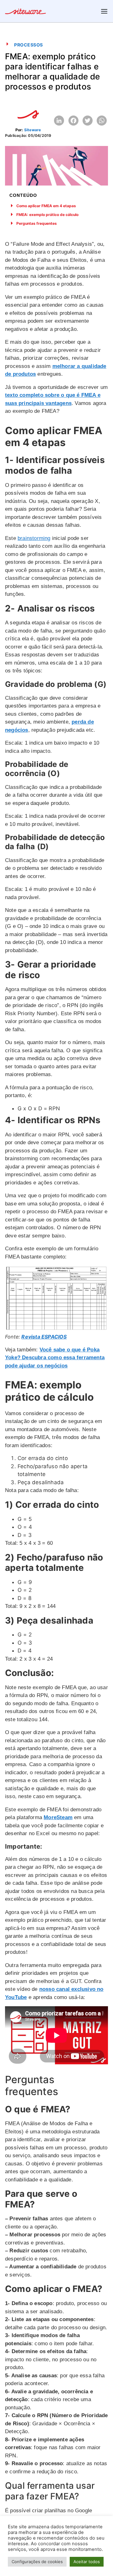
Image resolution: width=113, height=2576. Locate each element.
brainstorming (34, 538)
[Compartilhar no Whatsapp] (102, 121)
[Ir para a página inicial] (25, 12)
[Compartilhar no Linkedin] (59, 121)
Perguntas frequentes (37, 223)
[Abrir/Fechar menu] (104, 11)
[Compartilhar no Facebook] (73, 121)
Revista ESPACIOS (44, 1337)
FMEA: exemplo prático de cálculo (47, 215)
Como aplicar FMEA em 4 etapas (46, 206)
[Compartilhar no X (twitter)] (88, 121)
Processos (29, 45)
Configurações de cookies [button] (37, 2562)
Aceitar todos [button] (87, 2562)
